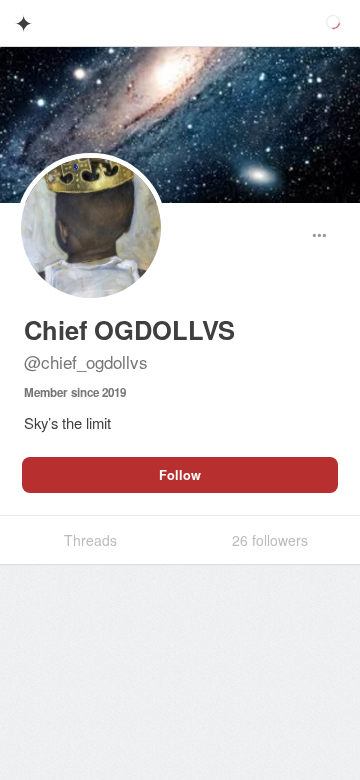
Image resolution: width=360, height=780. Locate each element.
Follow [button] (180, 475)
